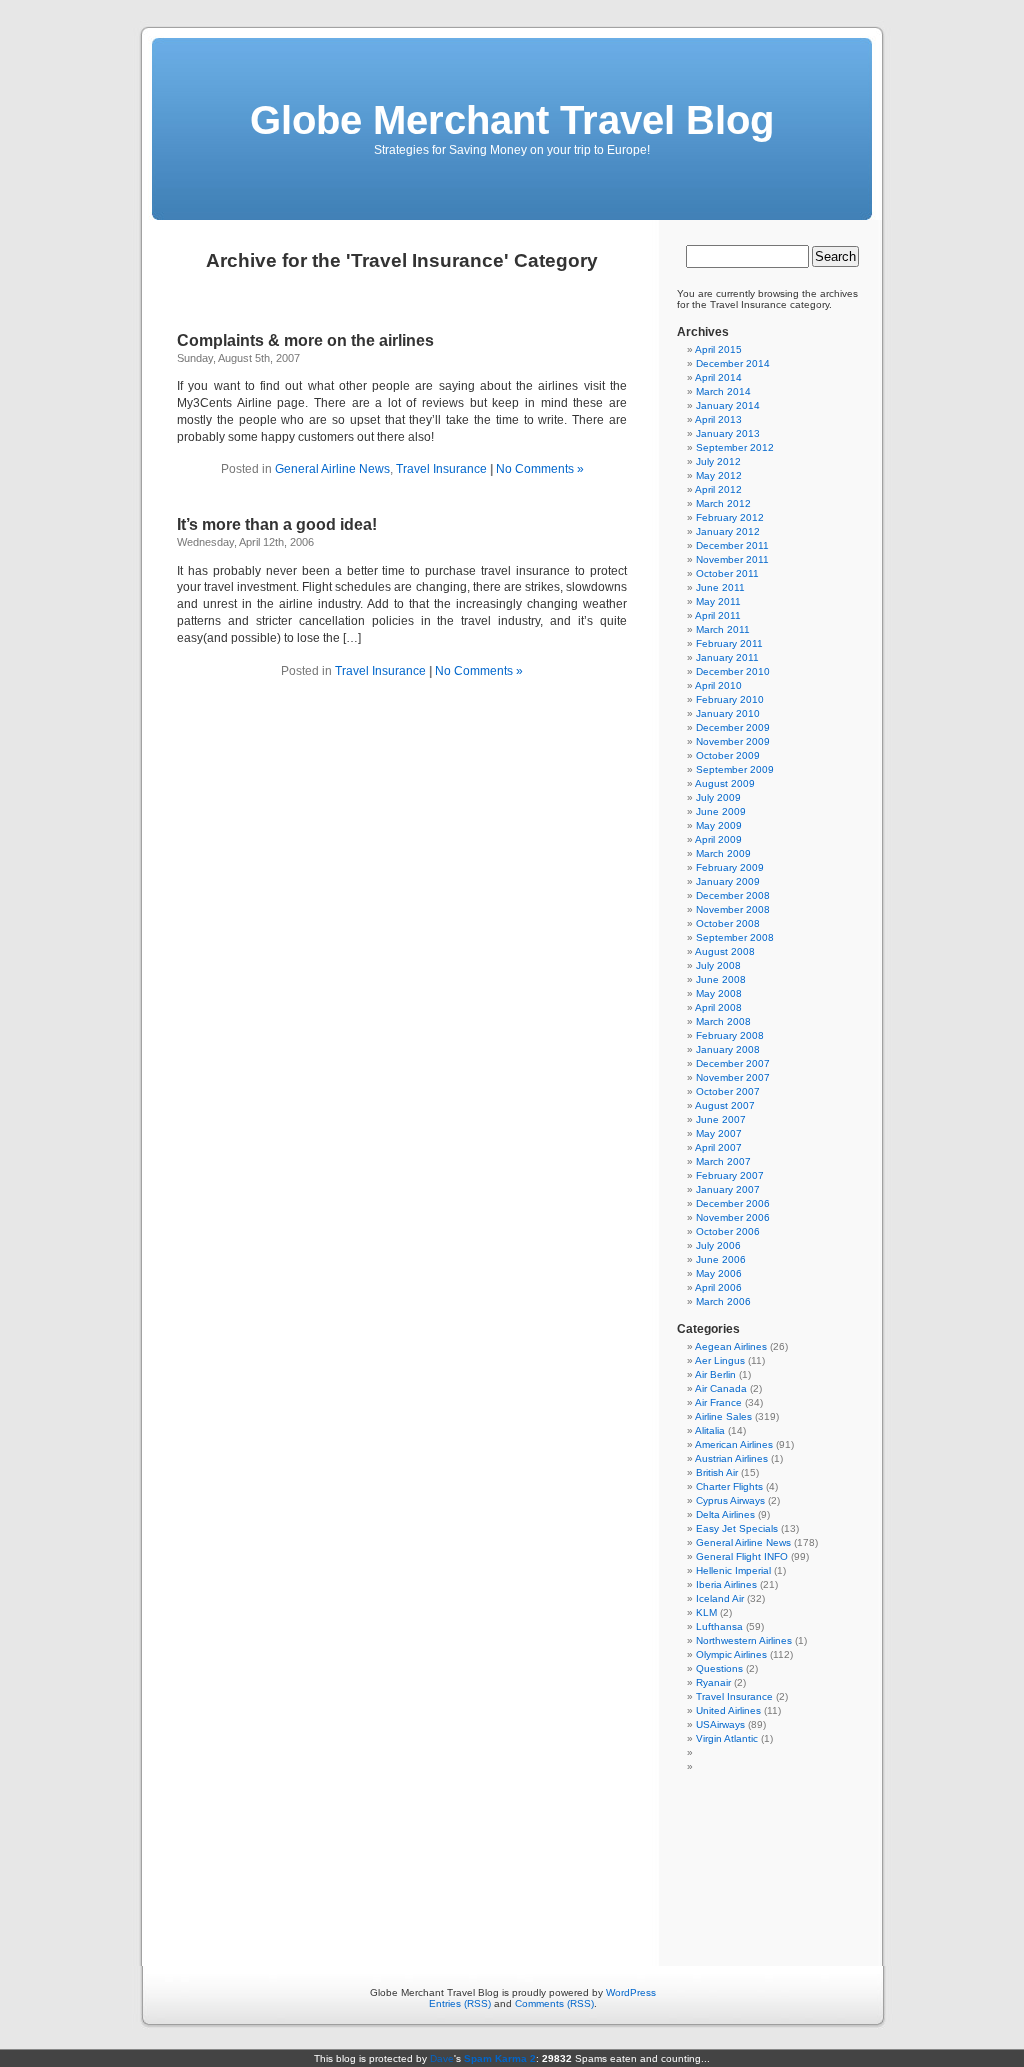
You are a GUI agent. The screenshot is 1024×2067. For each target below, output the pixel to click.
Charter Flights (729, 1486)
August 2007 (725, 1105)
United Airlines (728, 1710)
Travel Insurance (441, 469)
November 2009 (733, 741)
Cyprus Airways (730, 1500)
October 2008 (728, 923)
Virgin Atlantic (727, 1738)
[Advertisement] (513, 1862)
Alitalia (710, 1430)
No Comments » (540, 469)
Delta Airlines (725, 1514)
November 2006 (733, 1217)
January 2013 (728, 433)
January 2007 (728, 1189)
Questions (719, 1668)
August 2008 (725, 951)
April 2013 (718, 419)
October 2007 (728, 1091)
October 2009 (728, 755)
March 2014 (723, 391)
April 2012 (718, 489)
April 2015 (718, 349)
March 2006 (723, 1301)
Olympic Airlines (731, 1654)
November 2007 (733, 1077)
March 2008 (723, 1021)
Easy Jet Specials (737, 1528)
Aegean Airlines (731, 1346)
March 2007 (723, 1161)
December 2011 (732, 545)
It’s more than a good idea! (277, 524)
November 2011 (732, 559)
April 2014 (718, 377)
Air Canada (721, 1388)
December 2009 (733, 727)
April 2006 (718, 1287)
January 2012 (728, 531)
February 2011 (729, 643)
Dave (442, 2058)
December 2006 (733, 1203)
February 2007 (730, 1175)
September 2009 (735, 769)
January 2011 (727, 657)
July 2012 (718, 461)
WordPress (631, 1992)
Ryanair (713, 1682)
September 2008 (735, 937)
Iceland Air (720, 1598)
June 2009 (721, 811)
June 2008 (721, 979)
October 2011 (727, 573)
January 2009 (728, 881)
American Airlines (734, 1444)
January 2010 (728, 713)
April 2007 (718, 1147)
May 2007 (719, 1133)
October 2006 (728, 1231)
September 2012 (735, 447)
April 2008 (718, 1007)
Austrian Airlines (731, 1458)
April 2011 (718, 615)
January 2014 (728, 405)
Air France (718, 1402)
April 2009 (718, 839)
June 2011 (720, 587)
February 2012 (730, 517)
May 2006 (719, 1273)
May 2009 (719, 825)
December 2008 (733, 895)
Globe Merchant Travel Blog (512, 120)
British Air (717, 1472)
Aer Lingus (720, 1360)
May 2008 (719, 993)
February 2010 (730, 699)
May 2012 (719, 475)
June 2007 (721, 1119)
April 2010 (718, 685)
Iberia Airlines (726, 1584)
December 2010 (733, 671)
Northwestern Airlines (744, 1640)
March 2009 (723, 853)
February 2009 (730, 867)
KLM (706, 1612)
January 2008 (728, 1049)
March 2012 (723, 503)
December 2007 (733, 1063)
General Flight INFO (742, 1556)
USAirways (720, 1724)
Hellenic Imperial (733, 1570)
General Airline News (332, 469)
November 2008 (733, 909)
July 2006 (718, 1245)
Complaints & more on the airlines (305, 340)
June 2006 (721, 1259)
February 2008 (730, 1035)
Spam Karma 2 (500, 2058)
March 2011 (723, 629)
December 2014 (733, 363)
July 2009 (718, 797)
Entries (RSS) (460, 2003)
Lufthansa (719, 1626)
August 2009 (725, 783)
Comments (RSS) (554, 2003)
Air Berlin (715, 1374)
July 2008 (718, 965)
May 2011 (718, 601)
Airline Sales (723, 1416)
